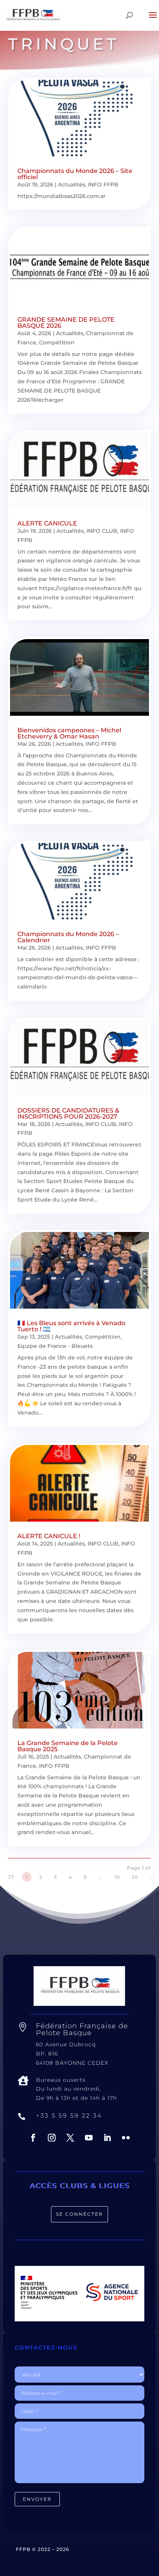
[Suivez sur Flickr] (126, 2138)
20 (135, 1877)
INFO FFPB (103, 185)
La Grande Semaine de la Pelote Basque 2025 (68, 1746)
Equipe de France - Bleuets (55, 1346)
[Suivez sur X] (70, 2138)
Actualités (72, 185)
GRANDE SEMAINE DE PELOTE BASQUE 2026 (66, 323)
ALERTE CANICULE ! (49, 1536)
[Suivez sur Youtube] (89, 2138)
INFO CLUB (102, 531)
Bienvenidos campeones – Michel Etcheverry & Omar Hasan (69, 733)
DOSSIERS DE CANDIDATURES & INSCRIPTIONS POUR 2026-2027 (68, 1113)
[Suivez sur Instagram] (52, 2138)
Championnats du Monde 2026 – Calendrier (68, 937)
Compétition (57, 342)
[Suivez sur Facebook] (33, 2138)
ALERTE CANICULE (47, 523)
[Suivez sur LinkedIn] (107, 2138)
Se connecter (79, 2214)
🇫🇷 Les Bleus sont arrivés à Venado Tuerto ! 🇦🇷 (71, 1326)
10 (117, 1877)
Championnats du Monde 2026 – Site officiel (75, 174)
